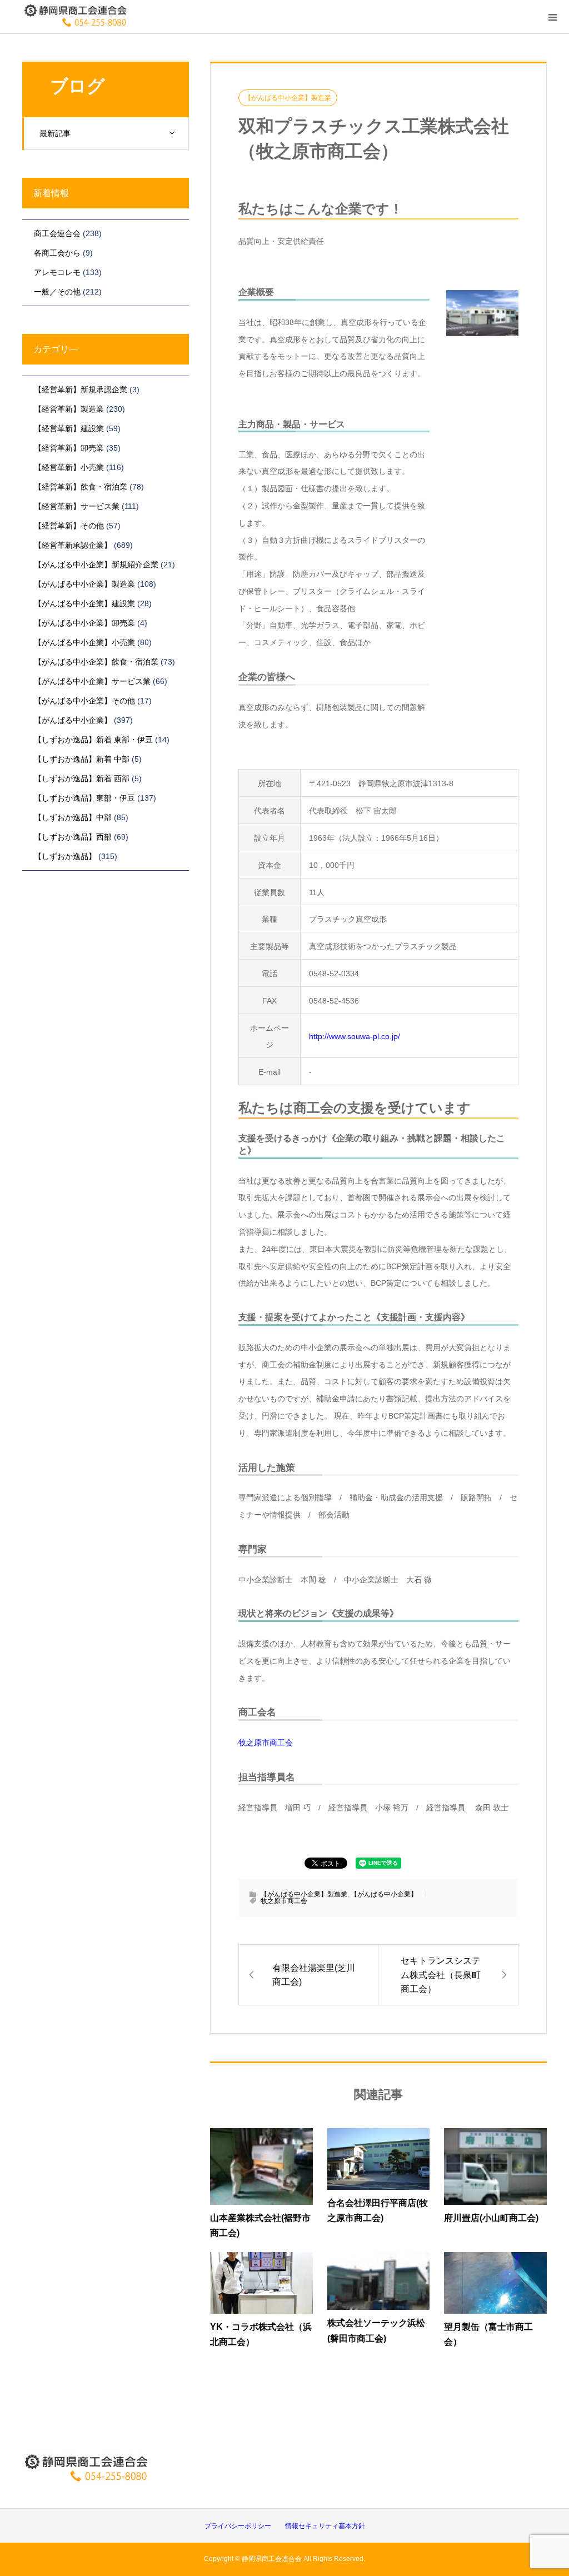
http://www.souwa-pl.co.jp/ (355, 1036)
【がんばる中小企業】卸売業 (84, 623)
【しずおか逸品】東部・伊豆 (84, 798)
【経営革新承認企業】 (73, 545)
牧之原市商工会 (266, 1743)
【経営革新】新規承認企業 (81, 390)
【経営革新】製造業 (69, 409)
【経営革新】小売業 (69, 467)
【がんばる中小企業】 (384, 1894)
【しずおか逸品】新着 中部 (82, 759)
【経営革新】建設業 (69, 428)
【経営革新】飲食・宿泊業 (81, 487)
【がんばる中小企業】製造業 (288, 98)
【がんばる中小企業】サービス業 (92, 681)
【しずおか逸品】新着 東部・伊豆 (93, 740)
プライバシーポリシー (238, 2526)
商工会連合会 (57, 233)
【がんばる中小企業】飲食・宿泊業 (96, 662)
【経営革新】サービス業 (77, 506)
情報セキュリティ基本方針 (325, 2526)
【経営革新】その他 (69, 526)
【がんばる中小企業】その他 (84, 701)
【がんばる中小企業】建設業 (84, 603)
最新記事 (55, 133)
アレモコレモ (57, 272)
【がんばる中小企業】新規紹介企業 (96, 565)
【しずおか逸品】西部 (73, 837)
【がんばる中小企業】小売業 (84, 642)
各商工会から (57, 253)
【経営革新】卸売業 (69, 448)
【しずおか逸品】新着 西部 (82, 778)
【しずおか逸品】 (65, 856)
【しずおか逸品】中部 (73, 817)
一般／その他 (57, 292)
